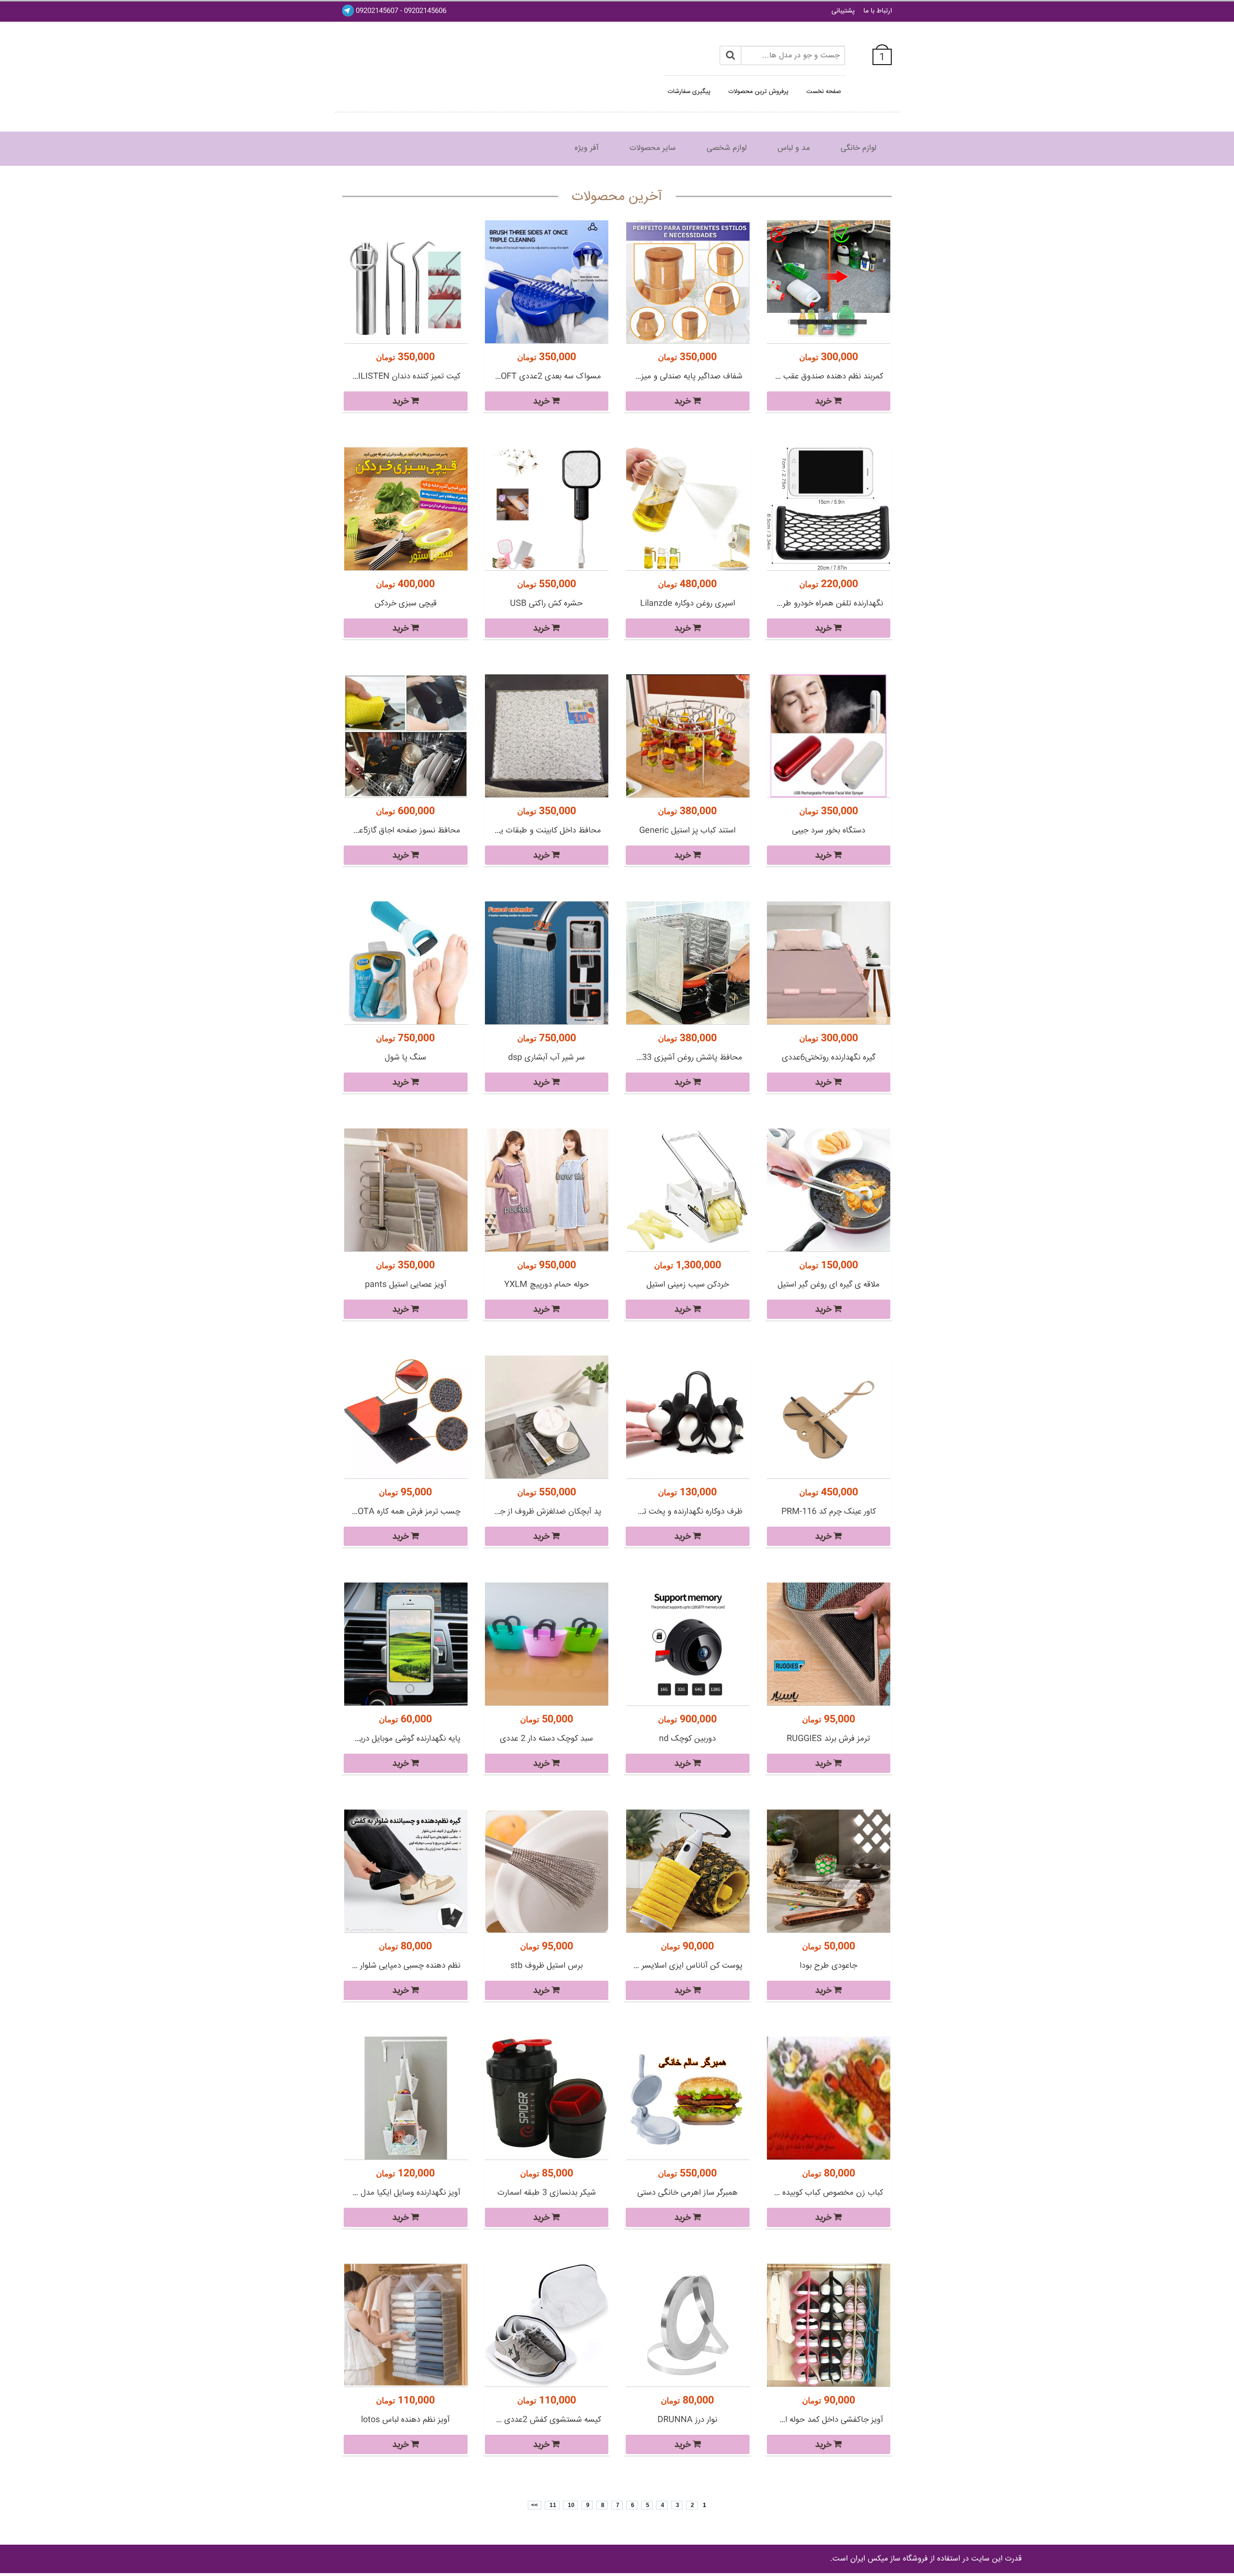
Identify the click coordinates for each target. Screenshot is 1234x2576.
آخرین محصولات (617, 197)
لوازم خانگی (858, 148)
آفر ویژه (587, 148)
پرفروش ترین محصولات (758, 92)
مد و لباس (794, 148)
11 (552, 2505)
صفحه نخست (824, 92)
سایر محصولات (653, 148)
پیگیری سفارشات (689, 92)
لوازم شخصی (727, 148)
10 (570, 2505)
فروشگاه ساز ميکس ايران (889, 2559)
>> (535, 2505)
